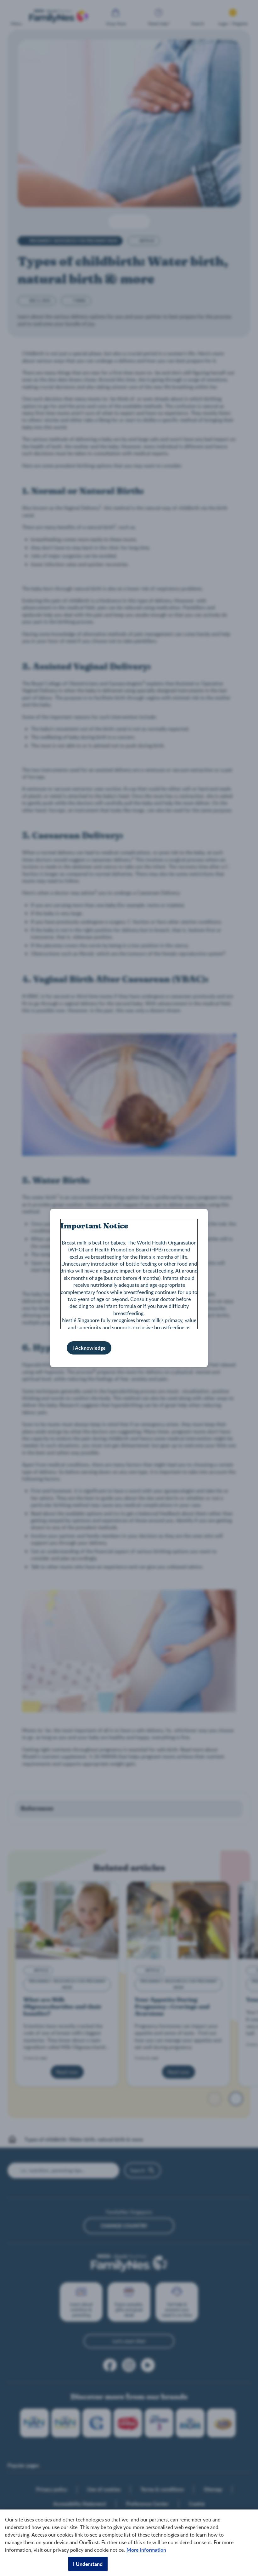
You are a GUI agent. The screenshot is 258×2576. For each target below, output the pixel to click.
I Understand (88, 2564)
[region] (129, 2543)
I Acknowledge (89, 1348)
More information (146, 2550)
